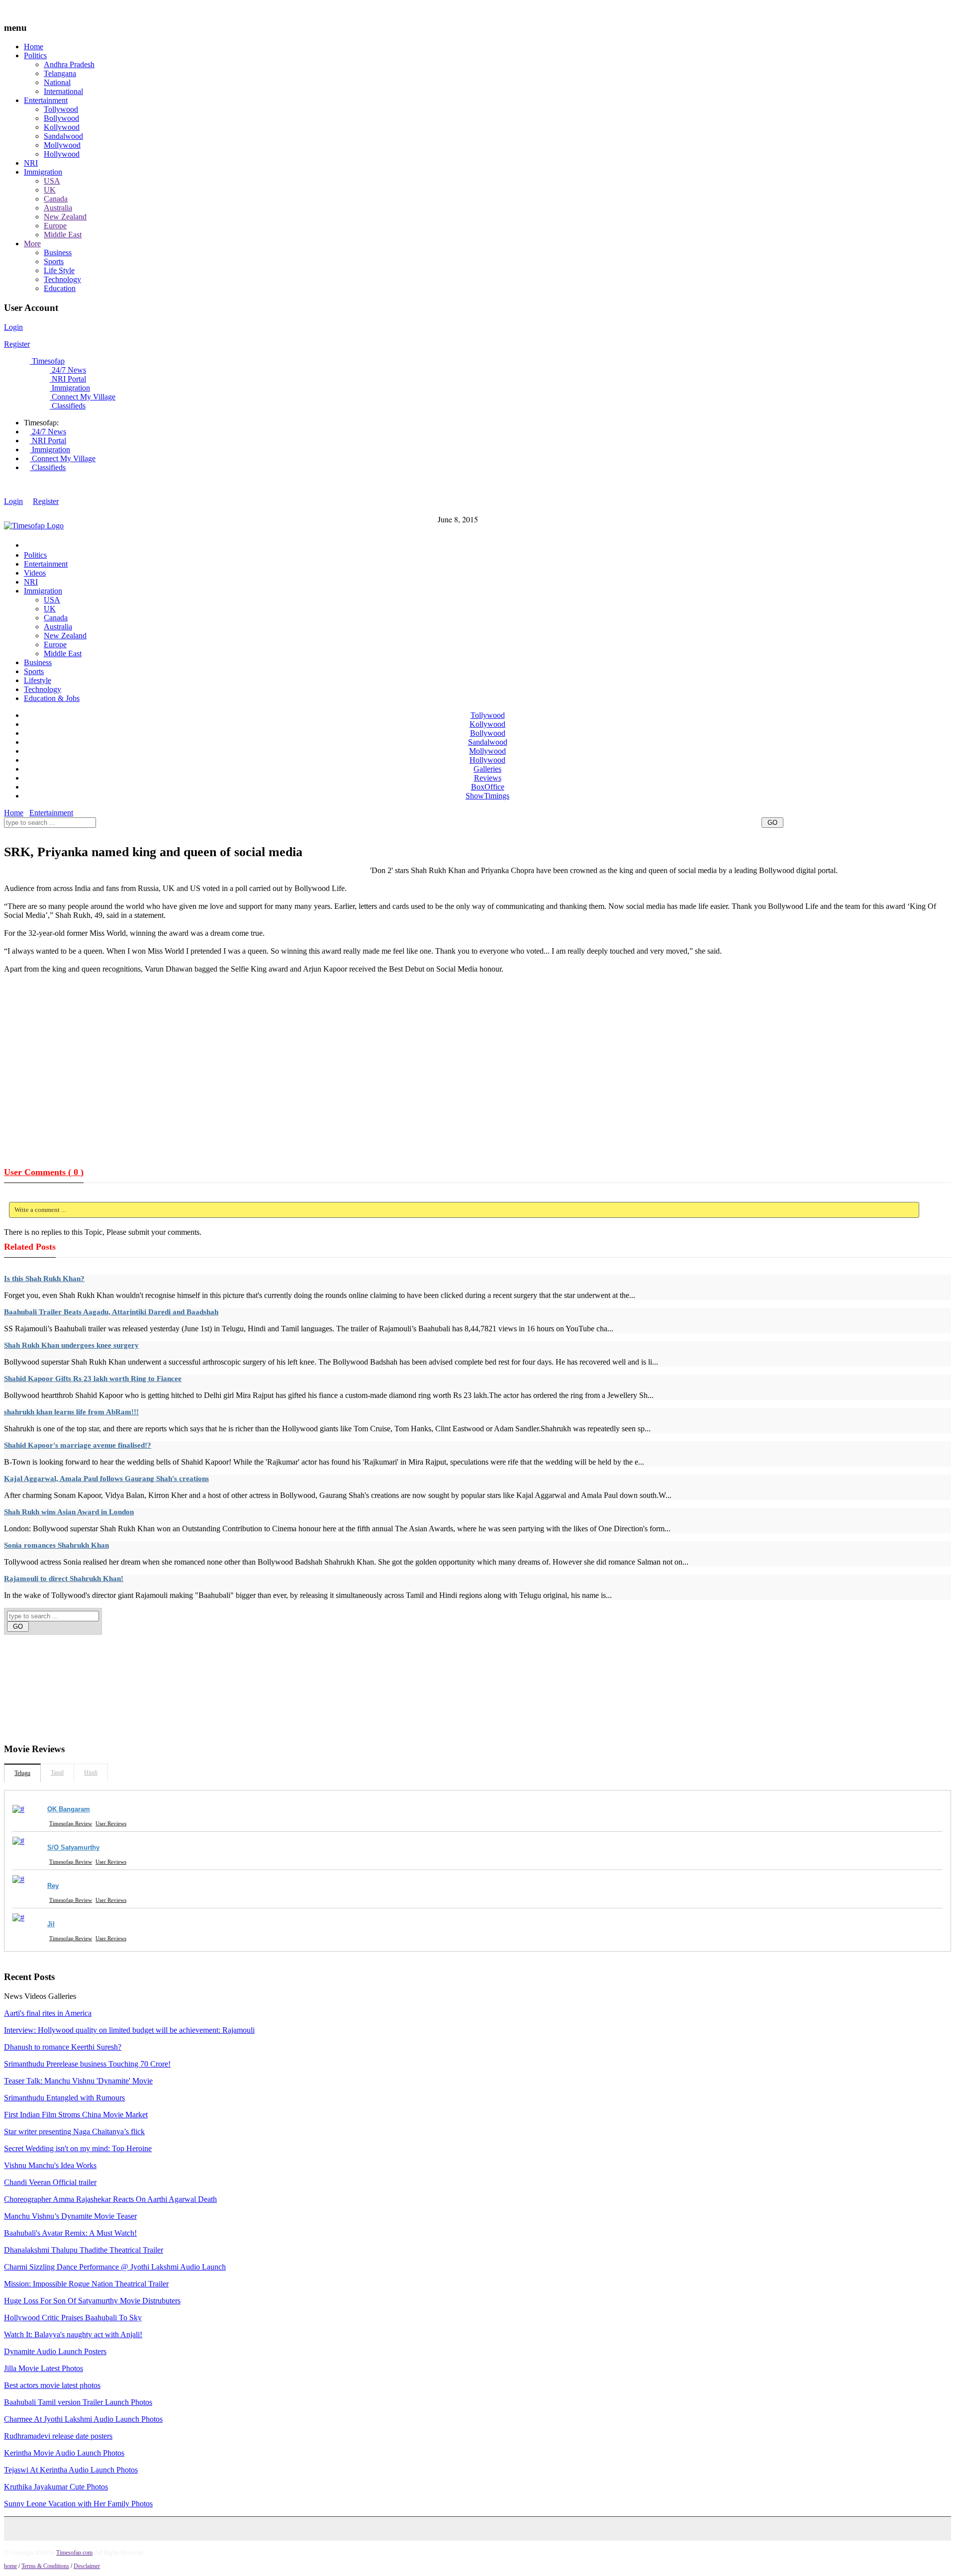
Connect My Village (83, 397)
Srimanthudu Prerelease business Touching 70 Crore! (87, 2064)
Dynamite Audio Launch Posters (55, 2351)
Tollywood (61, 109)
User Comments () (44, 1172)
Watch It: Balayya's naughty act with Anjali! (73, 2334)
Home (34, 47)
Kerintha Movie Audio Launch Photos (64, 2453)
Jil (51, 1924)
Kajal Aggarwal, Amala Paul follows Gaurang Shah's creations (106, 1479)
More (32, 244)
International (63, 91)
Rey (53, 1886)
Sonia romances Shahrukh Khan (56, 1545)
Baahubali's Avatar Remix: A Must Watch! (70, 2233)
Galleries (487, 769)
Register (17, 344)
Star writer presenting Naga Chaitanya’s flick (74, 2131)
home (10, 2566)
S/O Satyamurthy (73, 1847)
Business (58, 252)
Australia (58, 208)
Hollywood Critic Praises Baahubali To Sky (73, 2318)
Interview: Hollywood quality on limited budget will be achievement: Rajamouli (129, 2030)
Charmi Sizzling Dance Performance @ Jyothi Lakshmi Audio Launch (115, 2267)
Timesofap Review (71, 1823)
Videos (35, 573)
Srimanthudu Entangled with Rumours (64, 2098)
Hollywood (62, 154)
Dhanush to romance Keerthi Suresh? (63, 2047)
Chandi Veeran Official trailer (50, 2182)
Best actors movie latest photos (52, 2385)
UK (50, 190)
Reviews (488, 778)
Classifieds (68, 406)
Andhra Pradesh (69, 64)
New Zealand (65, 217)
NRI (31, 163)
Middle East (63, 235)
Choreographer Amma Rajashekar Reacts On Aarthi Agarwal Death (110, 2199)
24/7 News (68, 370)
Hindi (91, 1773)
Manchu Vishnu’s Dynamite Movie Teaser (70, 2216)
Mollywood (62, 145)
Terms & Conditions (45, 2566)
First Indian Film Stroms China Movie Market (76, 2115)
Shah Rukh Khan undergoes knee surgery (71, 1345)
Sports (54, 261)
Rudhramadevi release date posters (58, 2436)
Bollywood (61, 118)
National (57, 82)
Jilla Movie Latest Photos (44, 2368)
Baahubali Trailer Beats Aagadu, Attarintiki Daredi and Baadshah (111, 1312)
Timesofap (47, 361)
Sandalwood (63, 136)
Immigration (43, 172)
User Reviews (111, 1823)
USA (52, 181)
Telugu (22, 1773)
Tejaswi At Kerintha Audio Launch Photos (71, 2470)
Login (13, 327)
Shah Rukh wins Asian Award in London (69, 1512)
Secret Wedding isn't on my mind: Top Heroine (78, 2148)
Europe (55, 226)
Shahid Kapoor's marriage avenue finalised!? (78, 1445)
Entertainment (46, 100)
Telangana (60, 73)
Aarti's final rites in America (48, 2013)
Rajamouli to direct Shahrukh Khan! (64, 1579)
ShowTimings (487, 796)
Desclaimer (87, 2566)
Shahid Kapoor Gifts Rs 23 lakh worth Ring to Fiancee (93, 1379)
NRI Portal (68, 379)
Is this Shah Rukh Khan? (44, 1279)
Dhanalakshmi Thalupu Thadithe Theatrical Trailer (84, 2250)
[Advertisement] (185, 834)
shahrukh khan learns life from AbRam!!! (71, 1412)
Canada (56, 199)
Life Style (59, 270)
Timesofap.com (74, 2553)
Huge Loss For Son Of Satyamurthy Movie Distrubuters (92, 2301)
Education (60, 288)
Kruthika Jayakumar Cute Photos (56, 2487)
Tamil (57, 1773)
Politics (35, 55)
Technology (62, 279)
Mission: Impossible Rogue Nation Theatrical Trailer (86, 2284)
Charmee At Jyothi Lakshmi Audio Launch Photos (83, 2419)
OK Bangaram (69, 1809)
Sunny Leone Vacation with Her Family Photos (78, 2504)
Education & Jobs (52, 698)
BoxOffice (488, 787)
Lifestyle (38, 680)
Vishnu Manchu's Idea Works (50, 2165)
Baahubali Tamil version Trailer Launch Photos (78, 2402)
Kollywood (62, 127)
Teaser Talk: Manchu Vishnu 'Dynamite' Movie (78, 2081)
